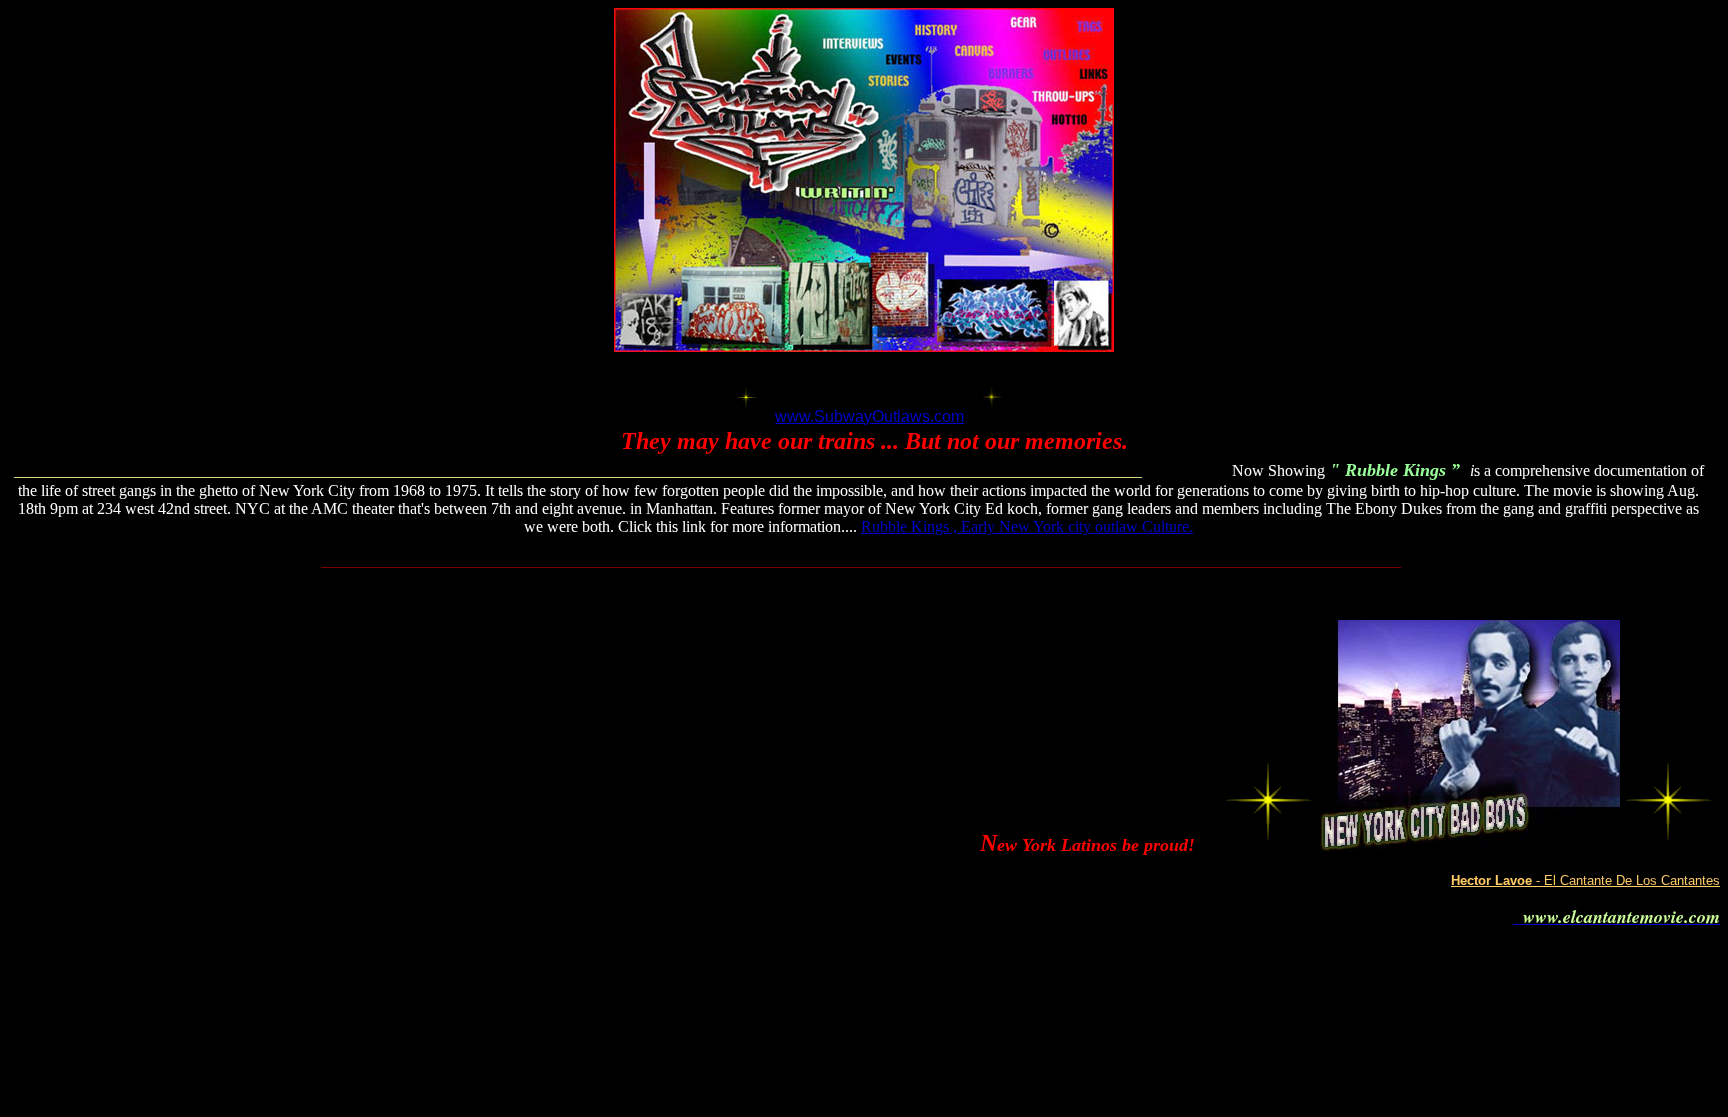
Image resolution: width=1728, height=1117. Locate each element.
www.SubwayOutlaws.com (869, 416)
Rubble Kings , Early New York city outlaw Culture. (1027, 526)
